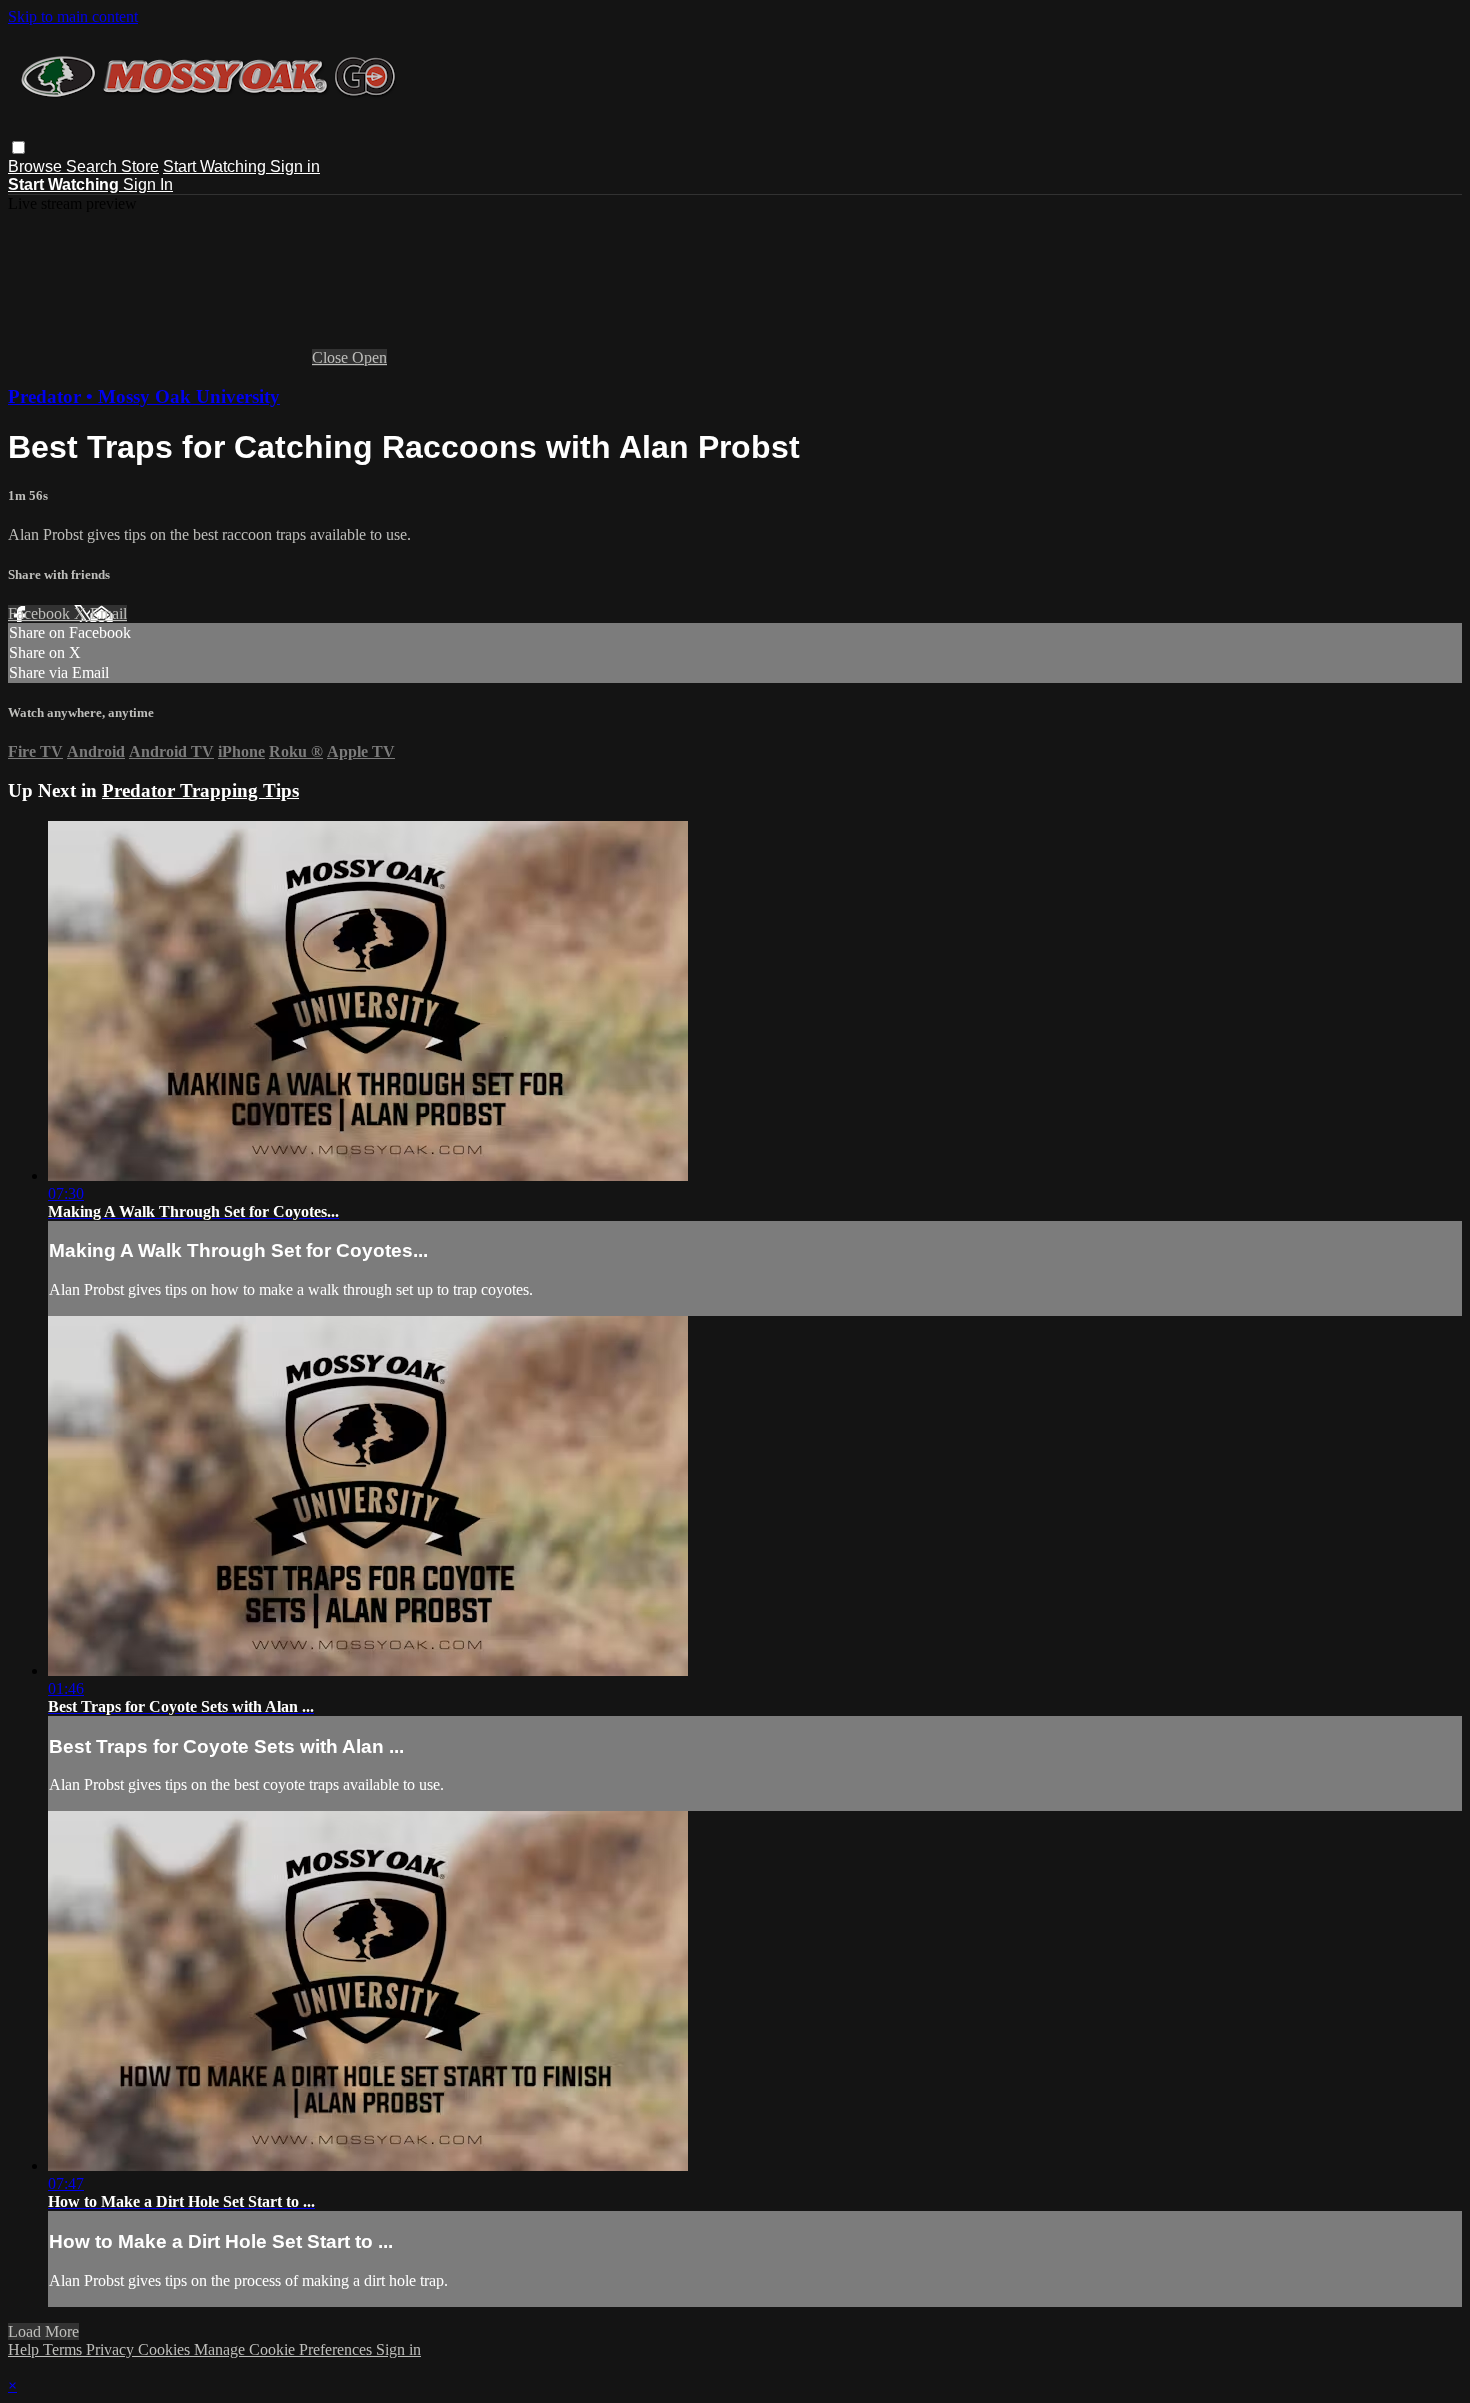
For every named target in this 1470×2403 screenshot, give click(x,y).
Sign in (295, 166)
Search (93, 166)
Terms (64, 2349)
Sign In (148, 184)
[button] (18, 147)
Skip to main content (73, 16)
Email (108, 613)
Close (332, 357)
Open (369, 357)
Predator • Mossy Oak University (144, 396)
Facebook (41, 613)
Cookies (166, 2349)
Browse (37, 166)
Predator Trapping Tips (200, 790)
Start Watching (216, 166)
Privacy (112, 2349)
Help (25, 2349)
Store (140, 166)
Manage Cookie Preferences (285, 2349)
